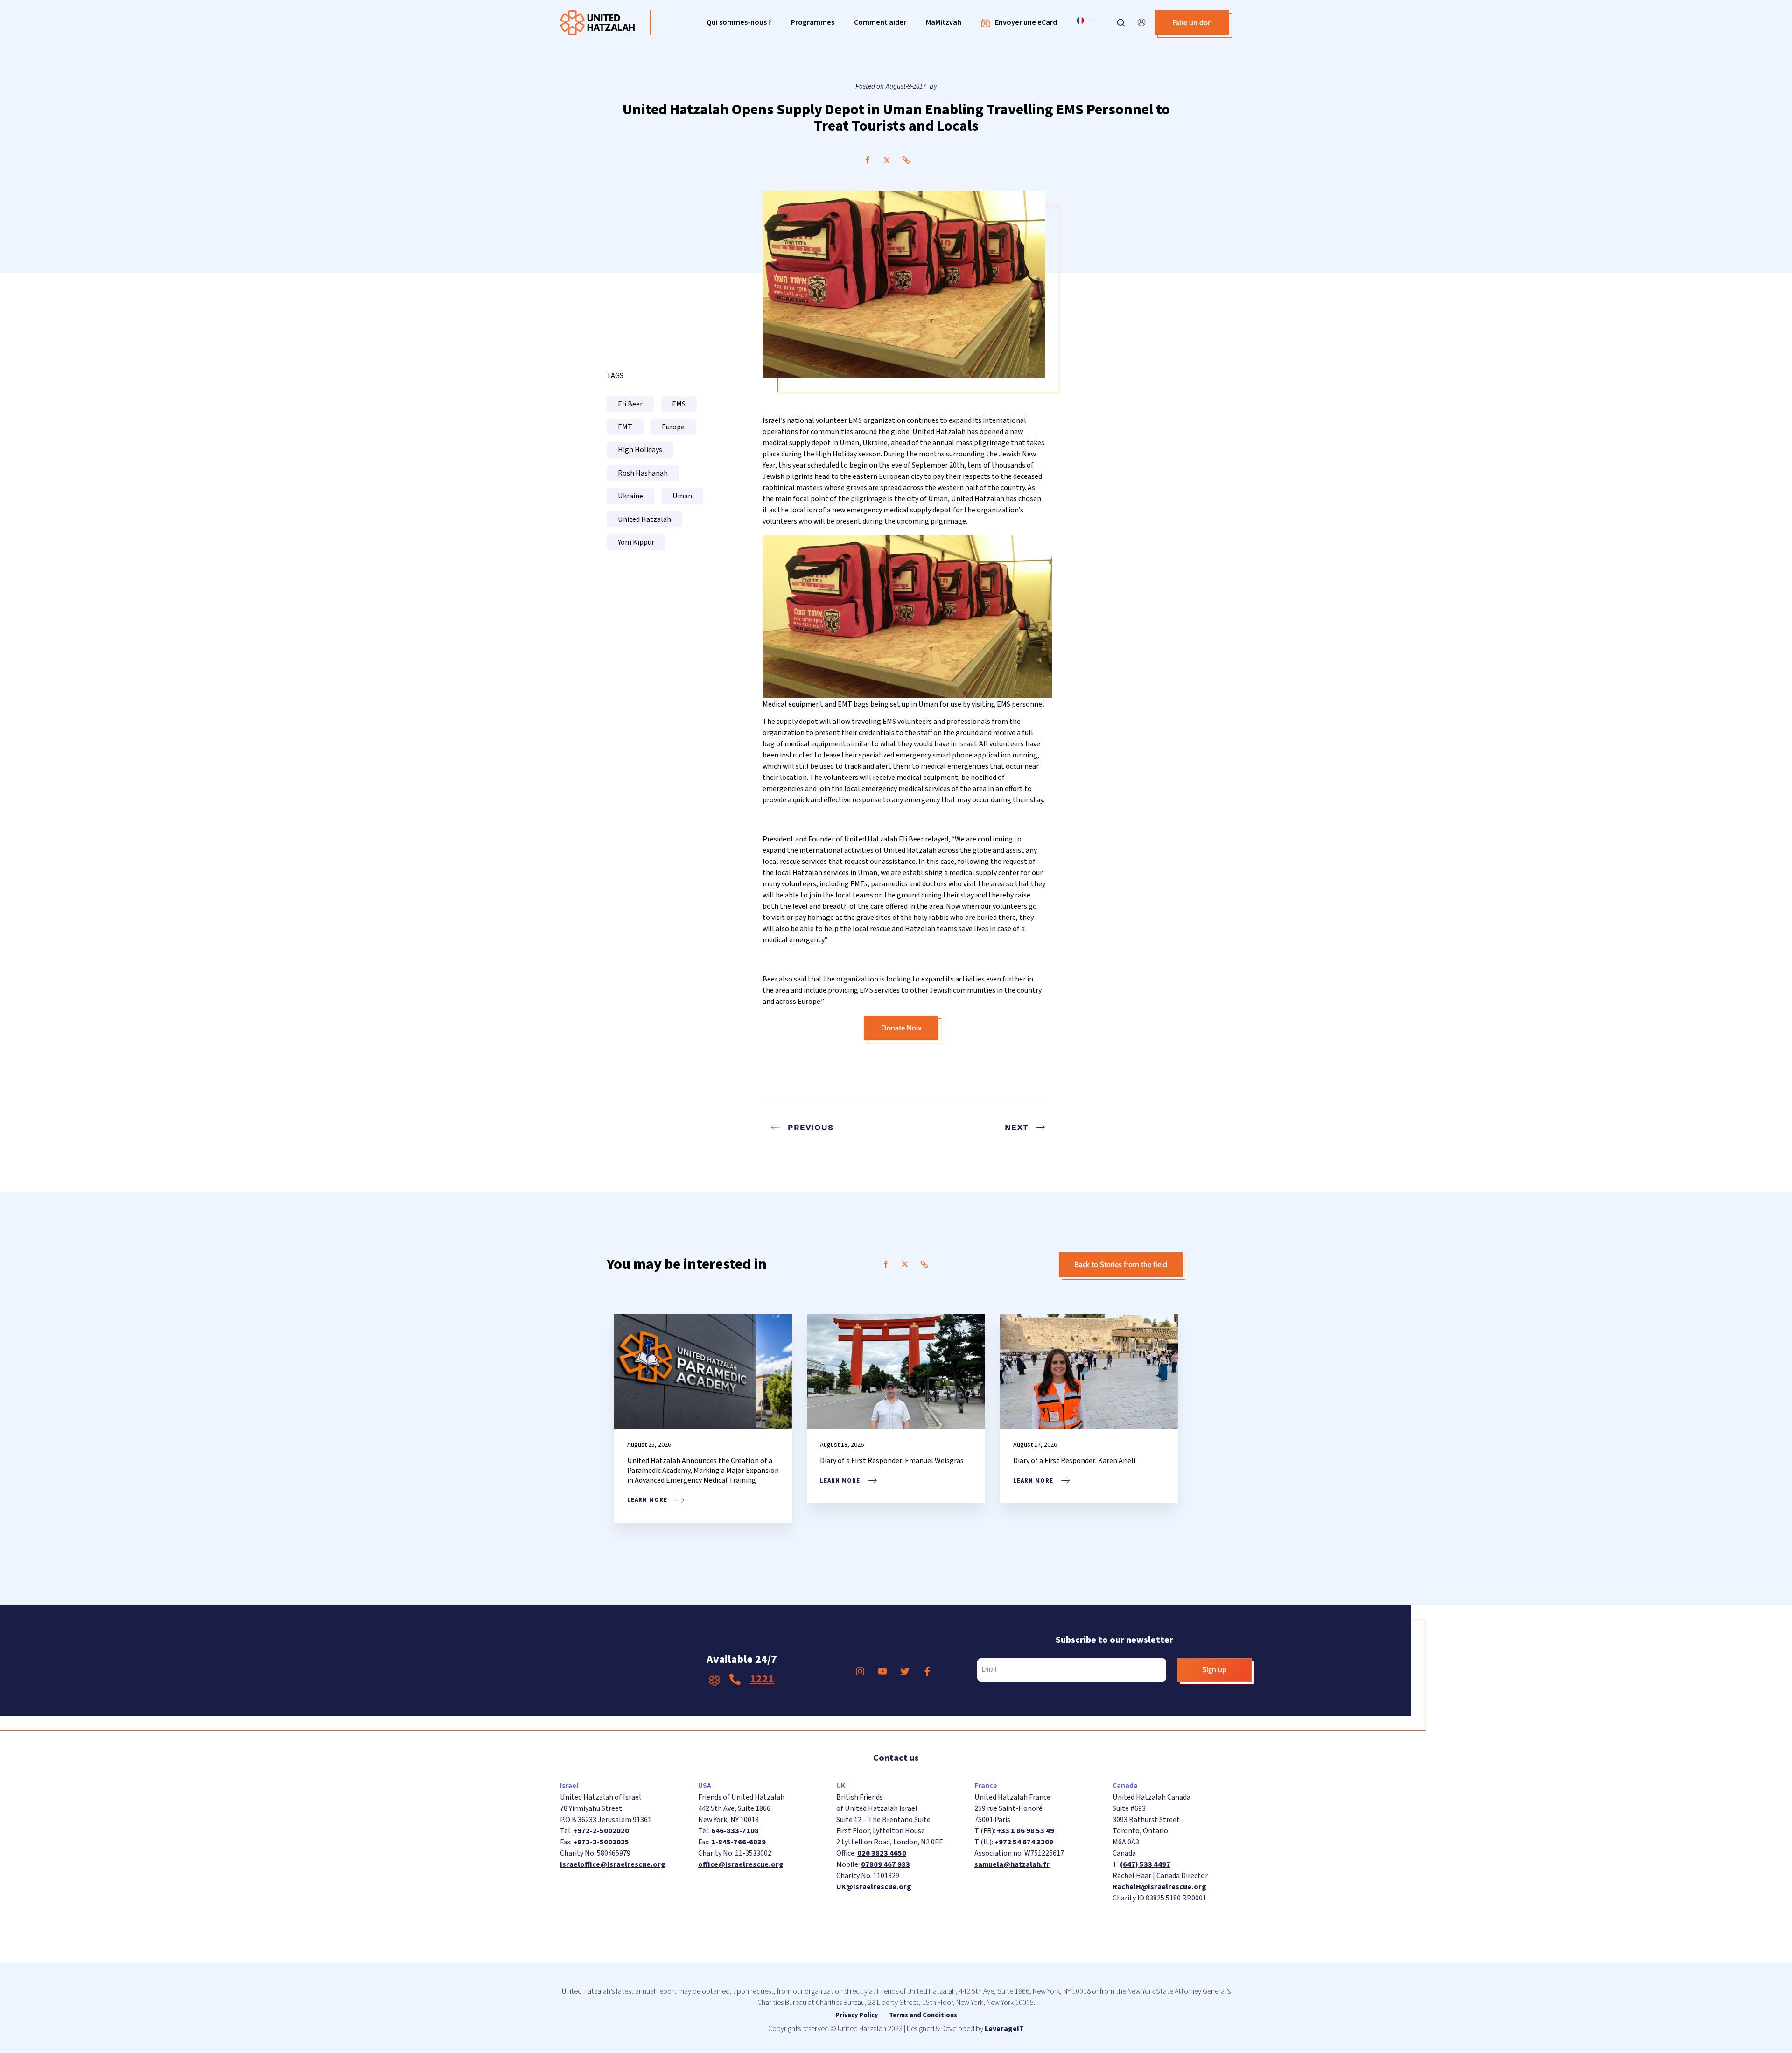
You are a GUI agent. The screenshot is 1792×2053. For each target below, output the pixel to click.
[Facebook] (868, 160)
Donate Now (901, 1028)
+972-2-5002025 (601, 1842)
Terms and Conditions (923, 2015)
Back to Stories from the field (1121, 1265)
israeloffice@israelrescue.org (613, 1864)
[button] (739, 23)
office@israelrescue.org (741, 1864)
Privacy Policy (857, 2015)
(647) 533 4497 (1145, 1864)
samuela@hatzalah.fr (1012, 1864)
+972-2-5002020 (601, 1831)
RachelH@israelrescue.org (1159, 1887)
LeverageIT (1004, 2029)
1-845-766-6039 (738, 1842)
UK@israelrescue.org (874, 1887)
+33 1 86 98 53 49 (1025, 1831)
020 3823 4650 (882, 1853)
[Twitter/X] (887, 160)
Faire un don (1192, 23)
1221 (762, 1679)
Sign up (1214, 1670)
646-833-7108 (734, 1831)
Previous (811, 1127)
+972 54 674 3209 (1024, 1842)
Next (1016, 1127)
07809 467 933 (885, 1864)
